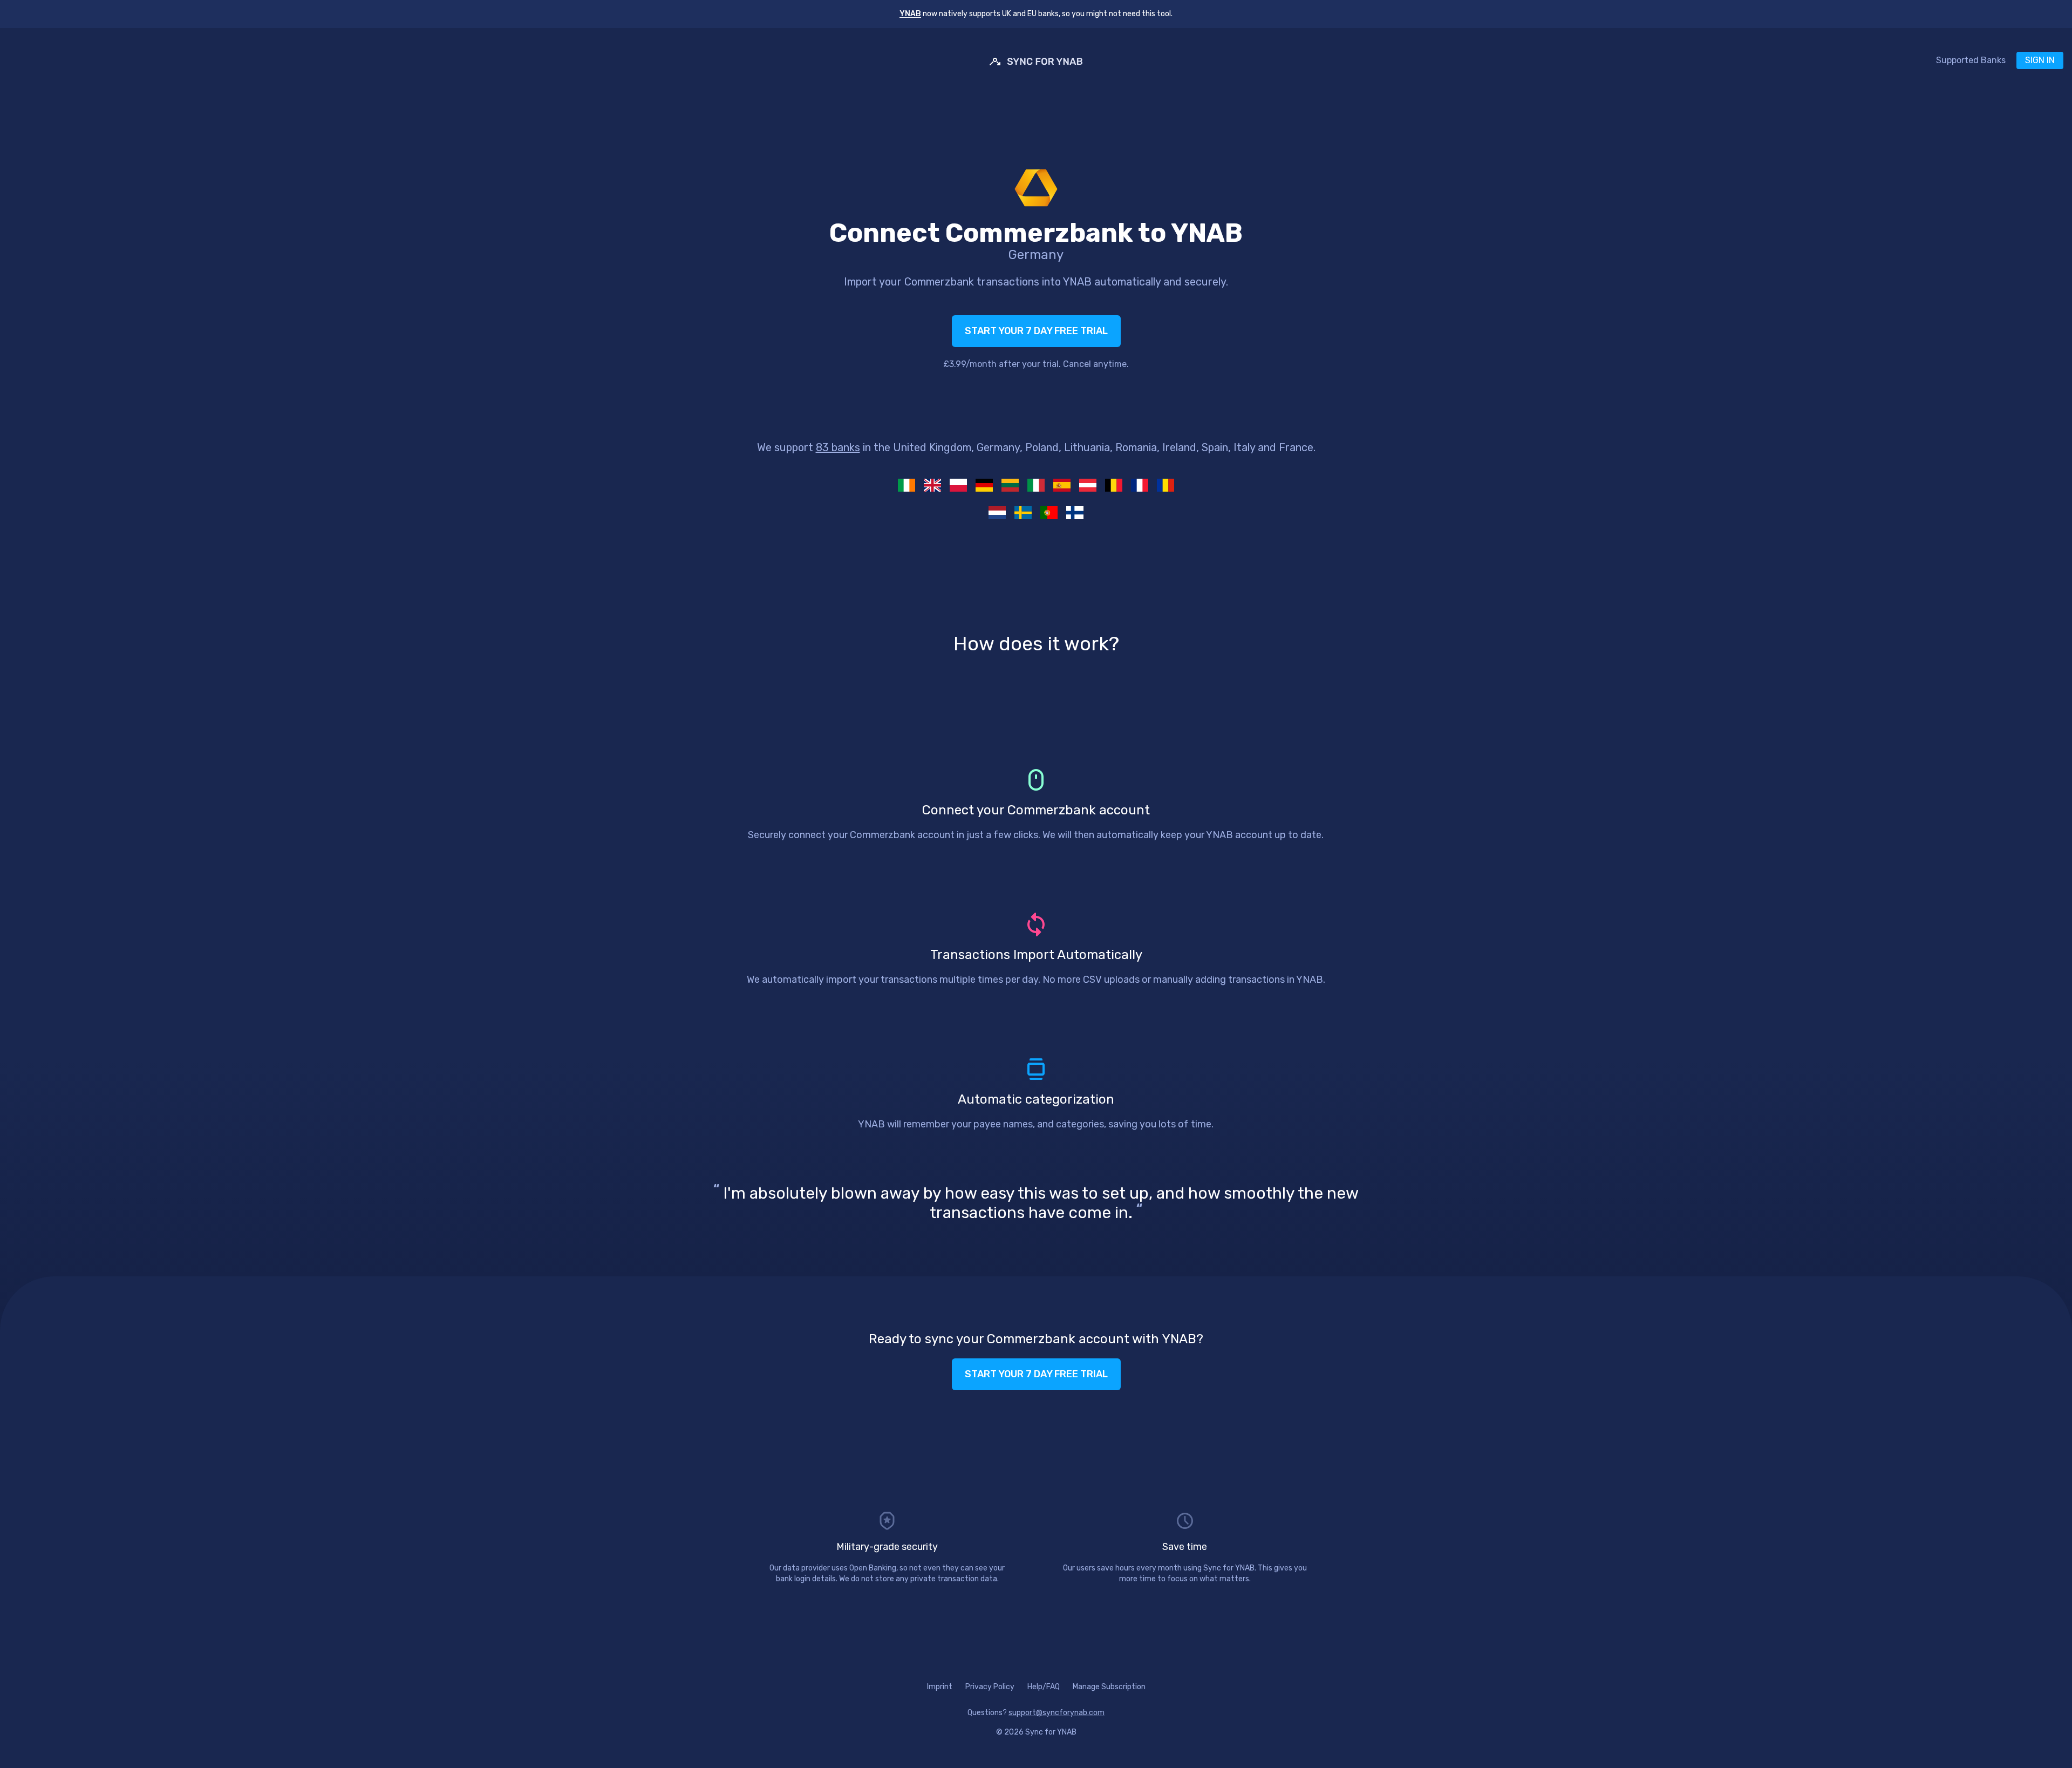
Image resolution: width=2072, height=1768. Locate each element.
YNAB (910, 14)
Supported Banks (1971, 60)
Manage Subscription (1109, 1687)
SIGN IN (2040, 60)
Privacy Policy (990, 1687)
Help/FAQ (1044, 1687)
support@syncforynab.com (1057, 1713)
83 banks (838, 447)
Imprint (940, 1687)
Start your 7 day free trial (1036, 331)
